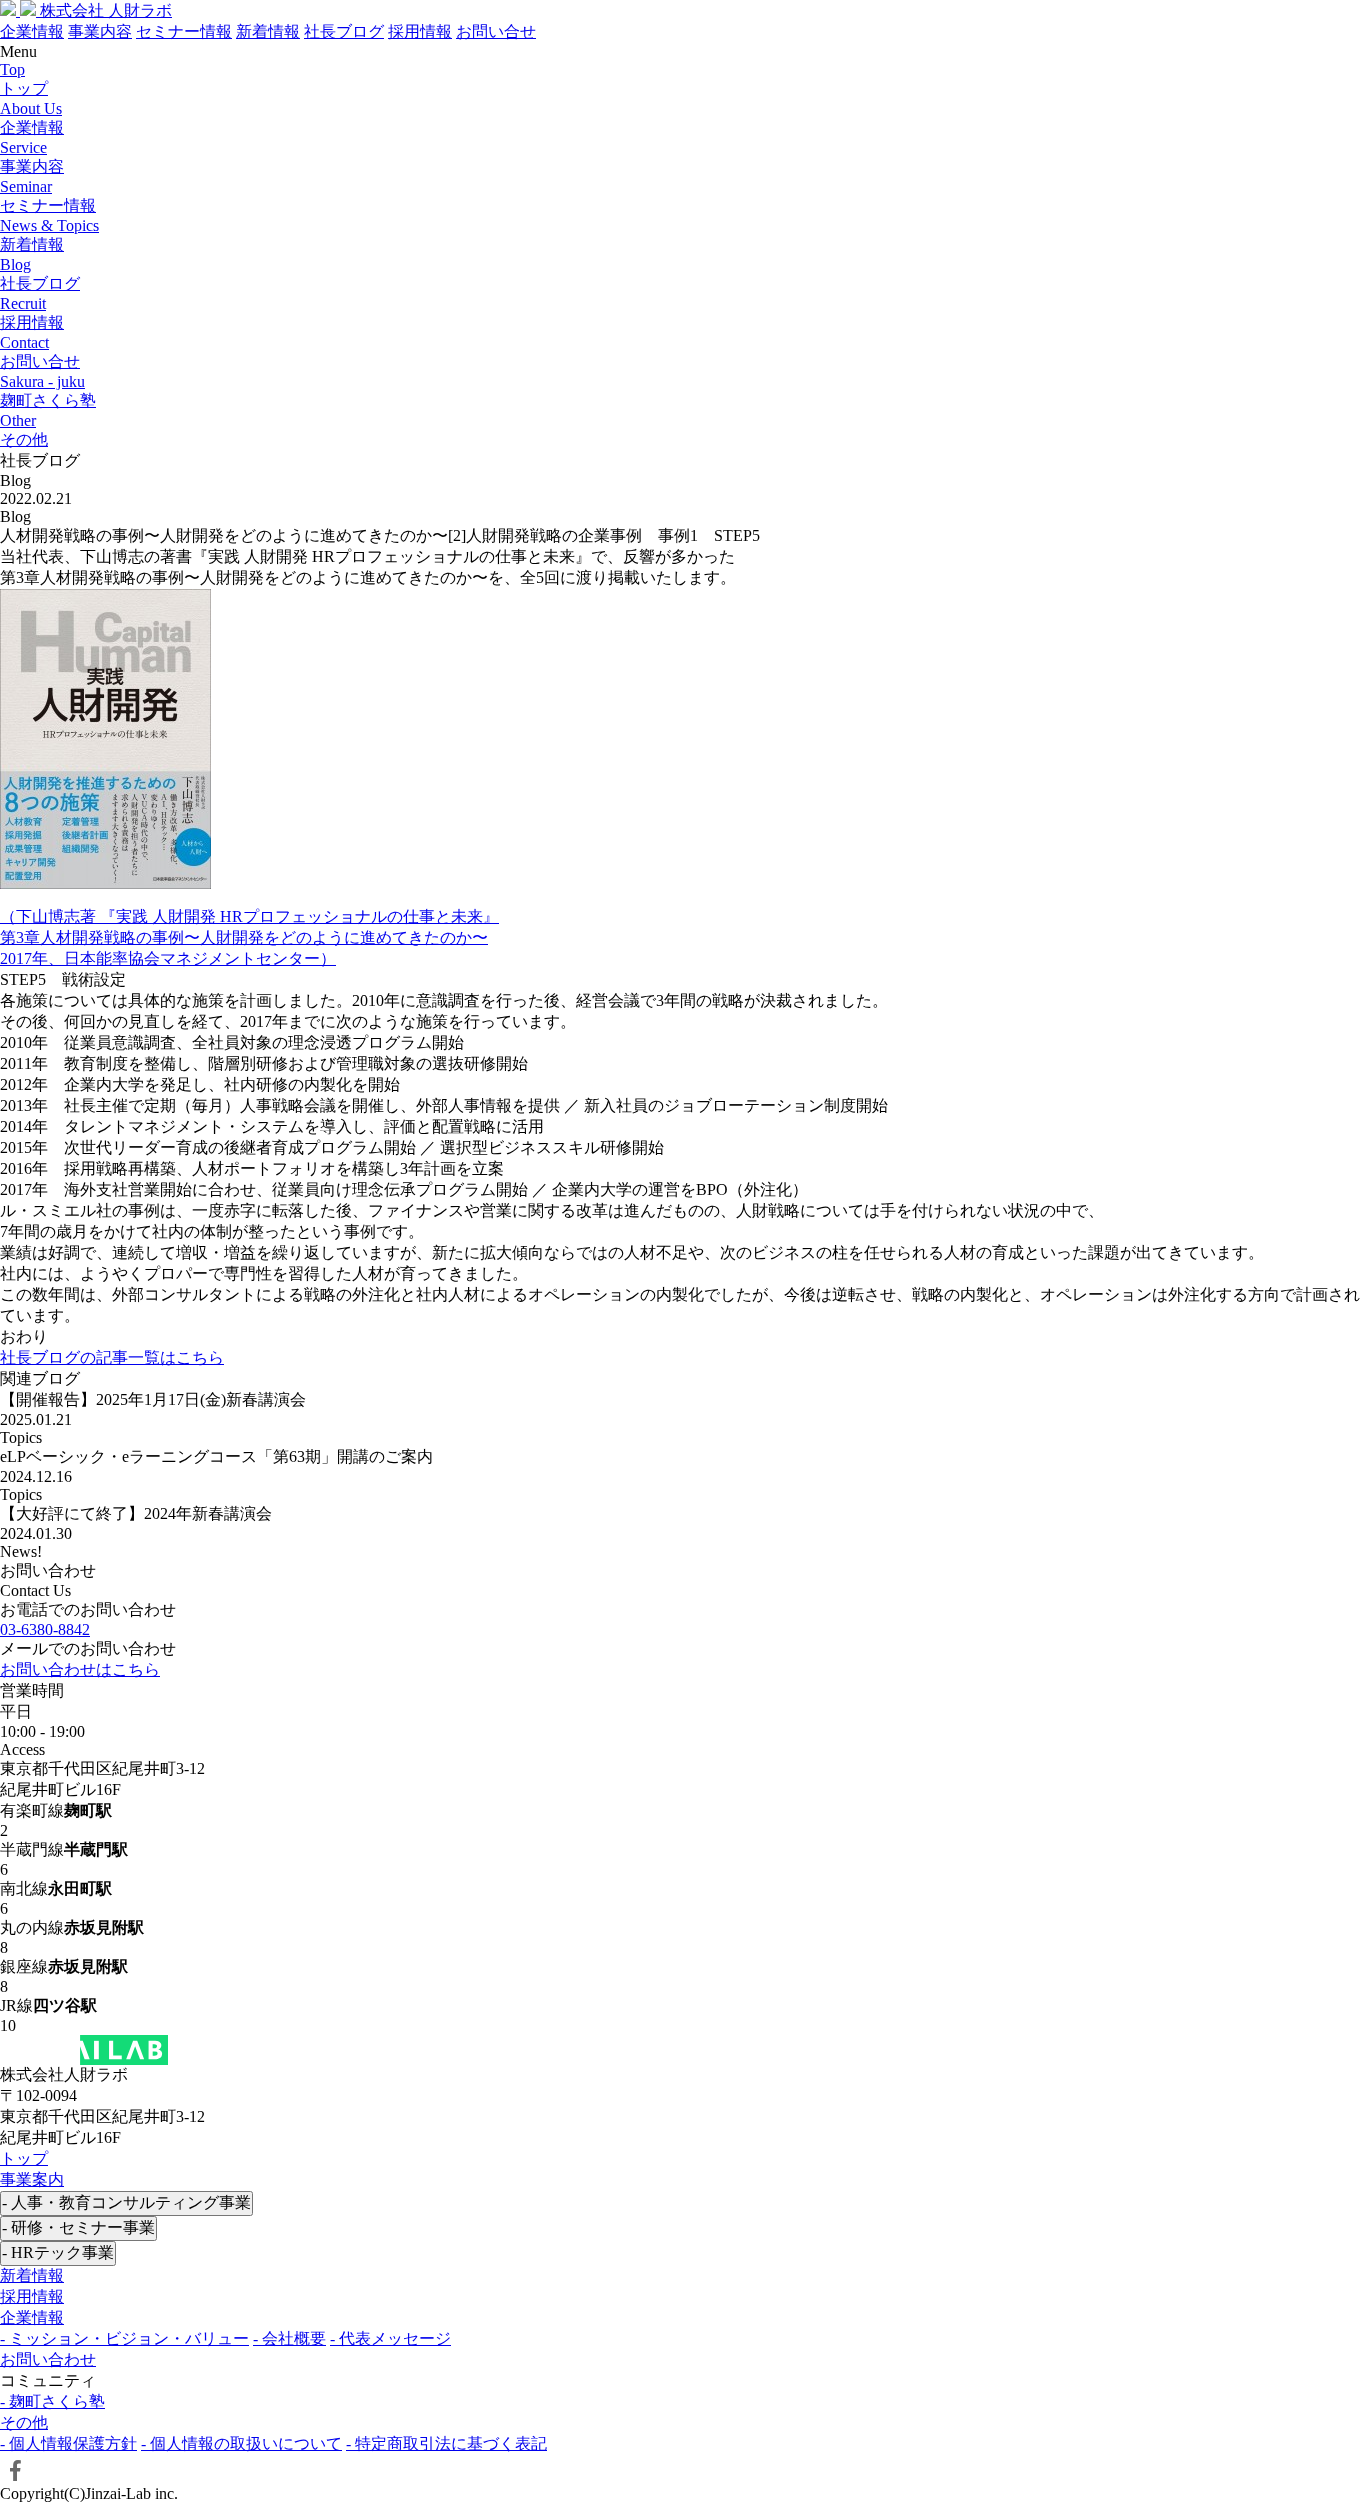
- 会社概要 (289, 2338)
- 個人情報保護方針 (68, 2443)
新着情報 (268, 31)
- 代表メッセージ (390, 2338)
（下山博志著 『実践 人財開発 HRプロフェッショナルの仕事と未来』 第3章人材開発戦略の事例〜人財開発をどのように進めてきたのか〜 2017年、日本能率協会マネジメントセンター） (249, 937)
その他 (24, 2422)
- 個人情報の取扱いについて (241, 2443)
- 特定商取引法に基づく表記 (446, 2443)
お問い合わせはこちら (80, 1669)
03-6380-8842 (45, 1629)
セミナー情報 (184, 31)
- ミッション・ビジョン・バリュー (124, 2338)
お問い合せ (496, 31)
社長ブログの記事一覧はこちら (112, 1357)
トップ (24, 2158)
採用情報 (420, 31)
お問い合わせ (48, 2359)
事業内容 (100, 31)
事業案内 (32, 2179)
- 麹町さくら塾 (52, 2401)
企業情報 (32, 31)
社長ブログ (344, 31)
